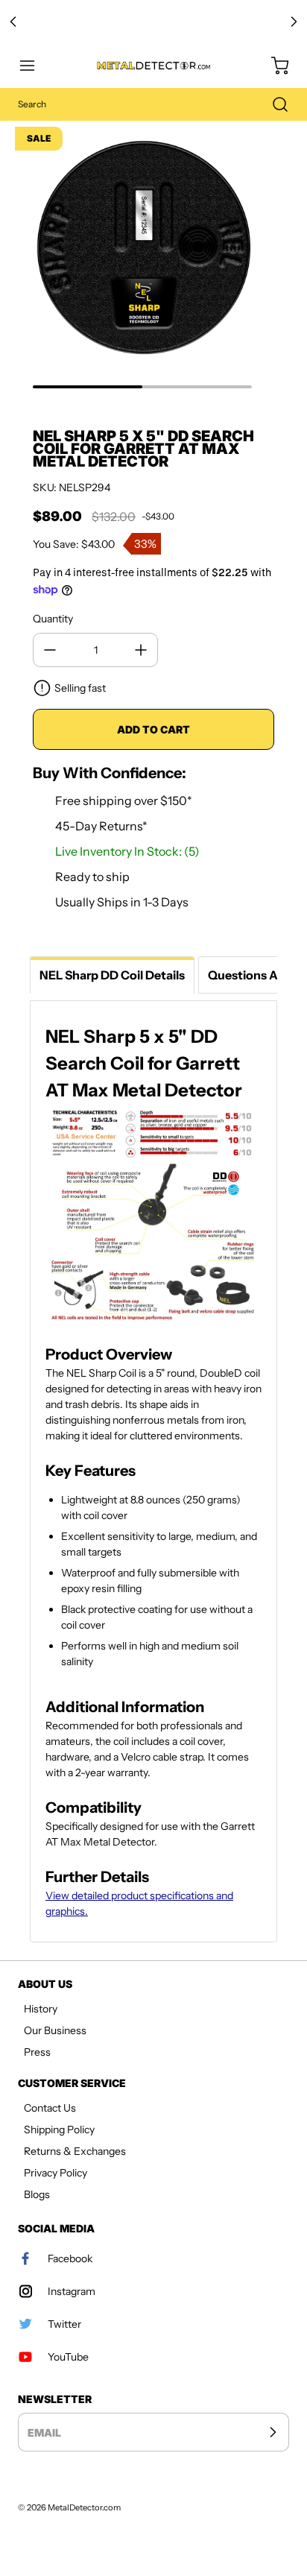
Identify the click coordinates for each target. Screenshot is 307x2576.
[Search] (273, 104)
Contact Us (50, 2108)
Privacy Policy (56, 2173)
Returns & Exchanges (75, 2151)
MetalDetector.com (84, 2507)
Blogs (37, 2194)
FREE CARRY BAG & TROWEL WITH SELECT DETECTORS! (154, 22)
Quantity (53, 619)
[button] (34, 66)
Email (44, 2433)
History (41, 2009)
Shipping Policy (59, 2130)
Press (37, 2052)
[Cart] (273, 66)
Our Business (55, 2030)
